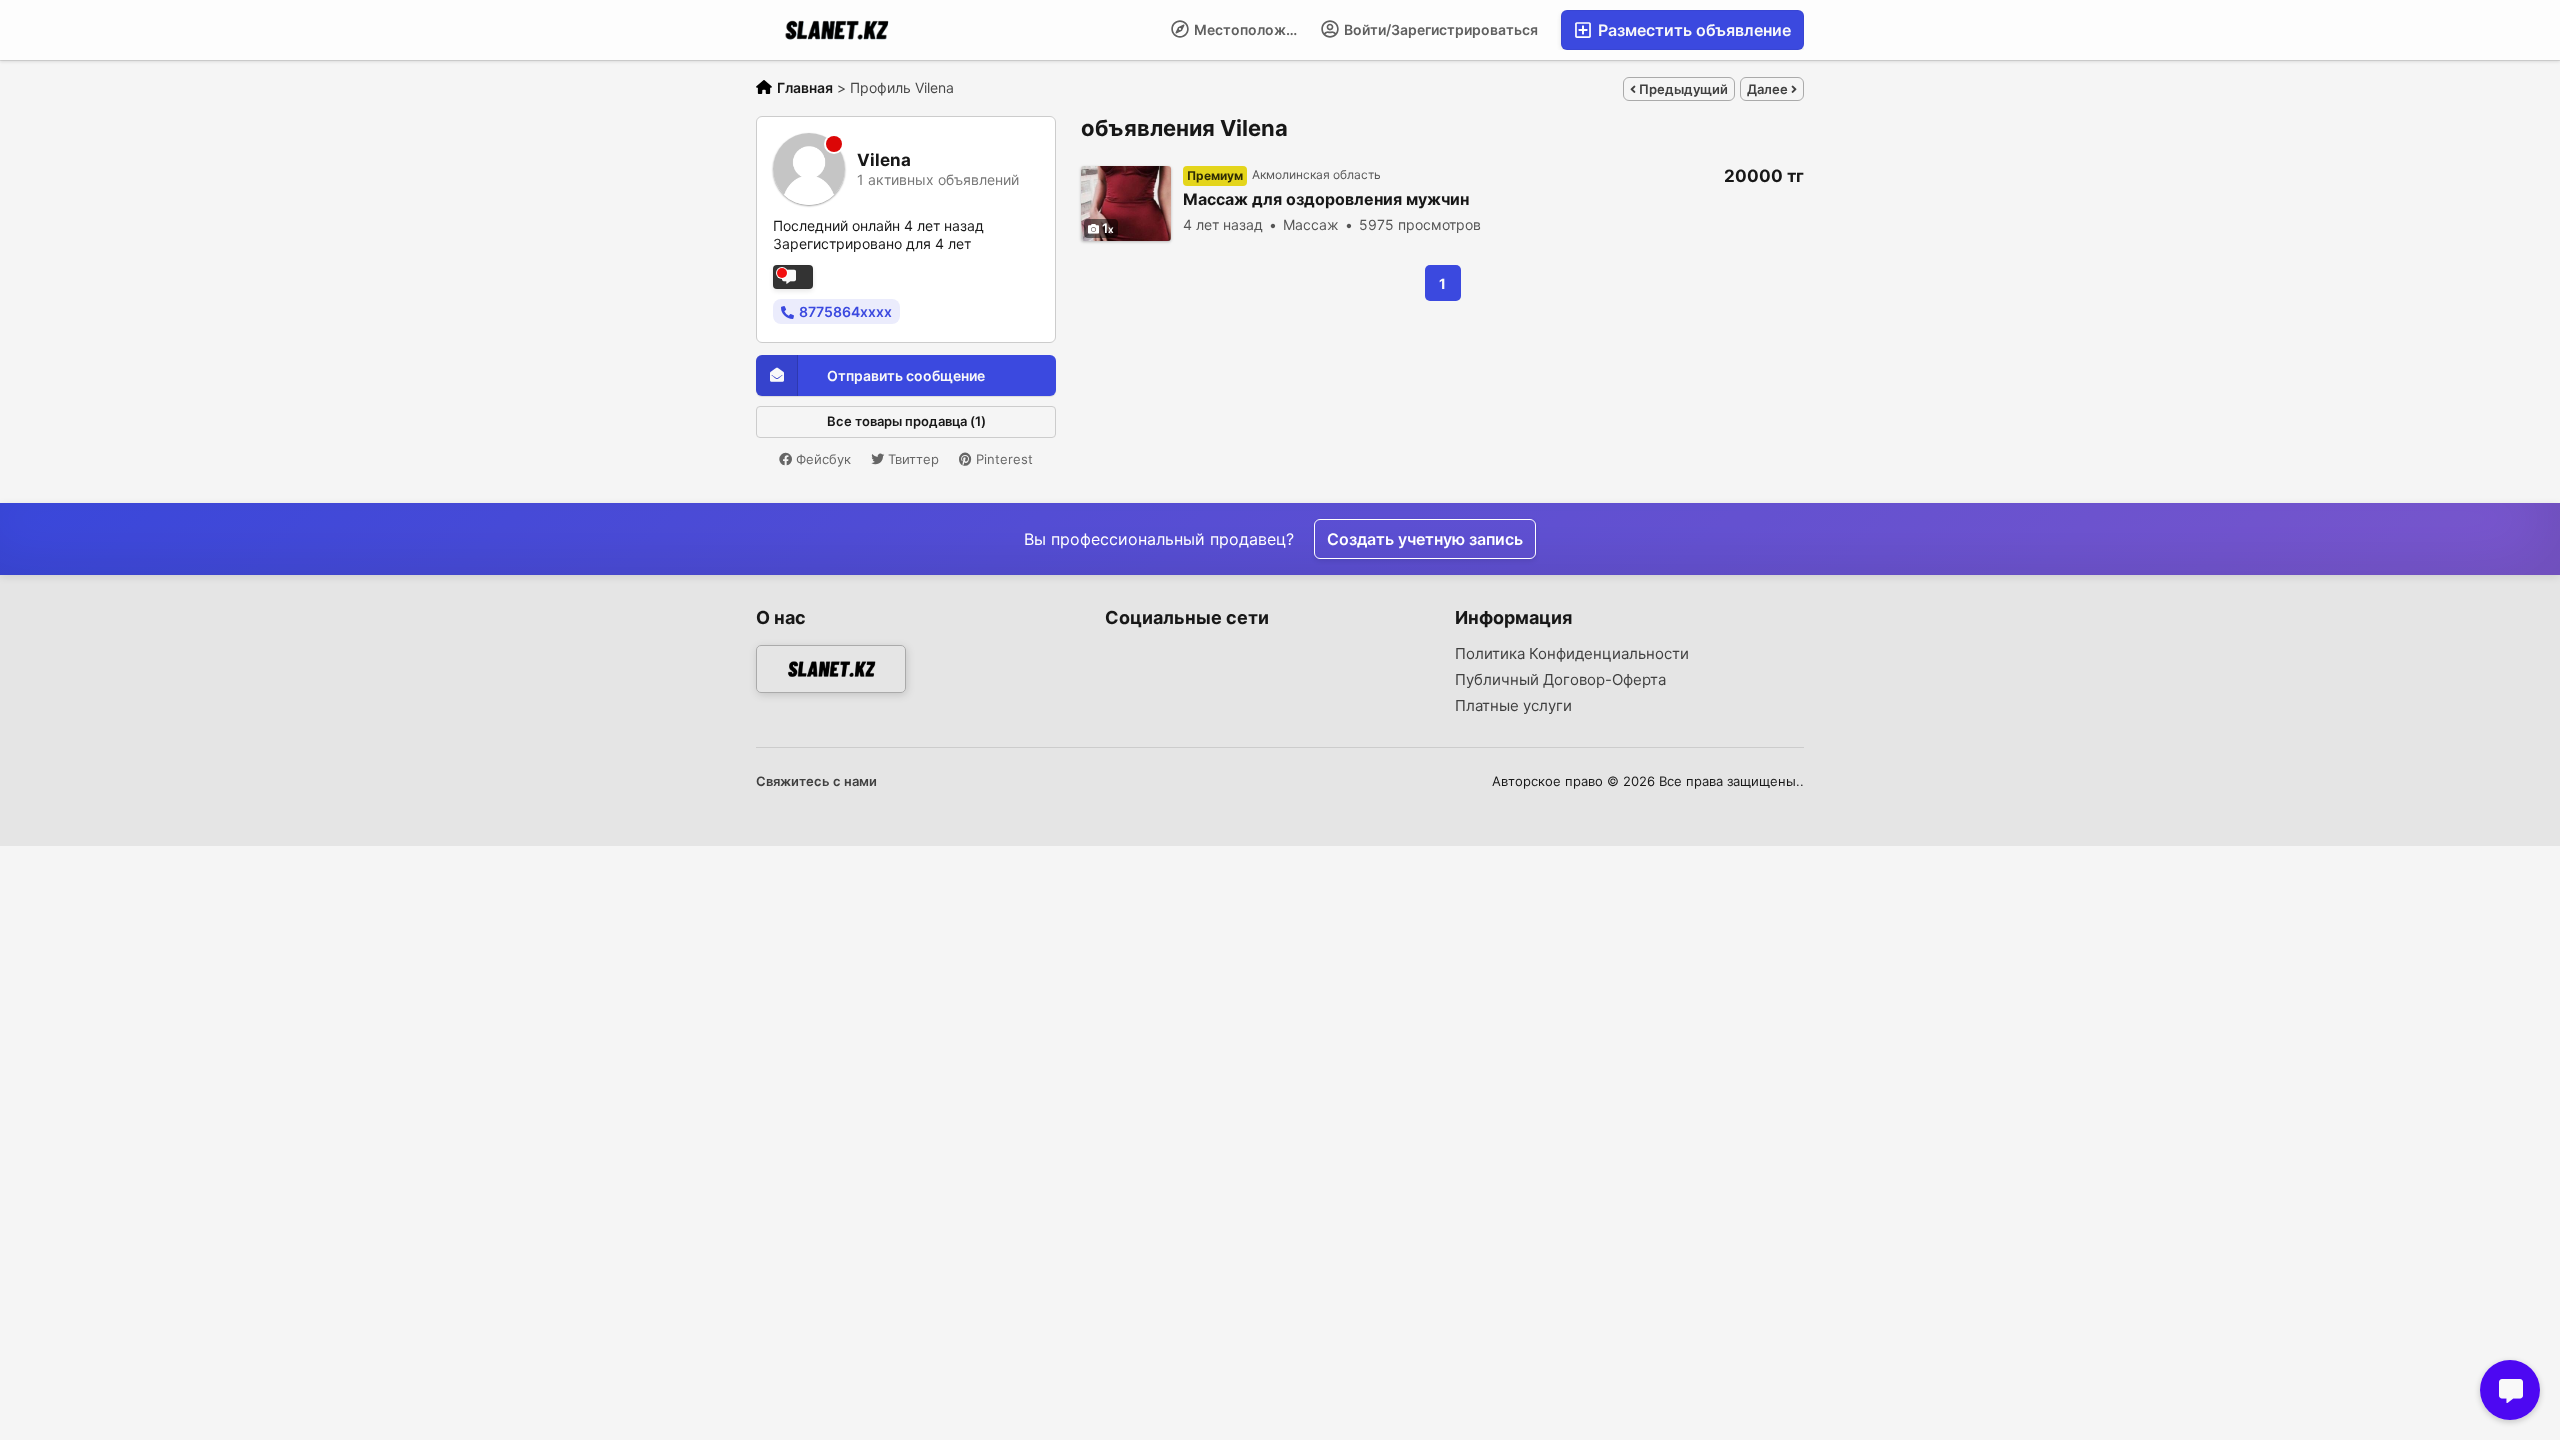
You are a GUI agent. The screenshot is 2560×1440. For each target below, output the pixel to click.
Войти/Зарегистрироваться (1439, 29)
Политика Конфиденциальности (1572, 654)
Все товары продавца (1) (906, 421)
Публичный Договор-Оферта (1560, 680)
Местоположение (1250, 29)
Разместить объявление (1692, 30)
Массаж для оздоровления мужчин (1326, 199)
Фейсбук (821, 459)
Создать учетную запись (1425, 539)
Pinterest (1002, 459)
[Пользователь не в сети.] (793, 277)
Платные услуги (1513, 706)
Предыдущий (1682, 89)
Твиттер (911, 459)
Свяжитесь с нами (816, 781)
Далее (1769, 89)
